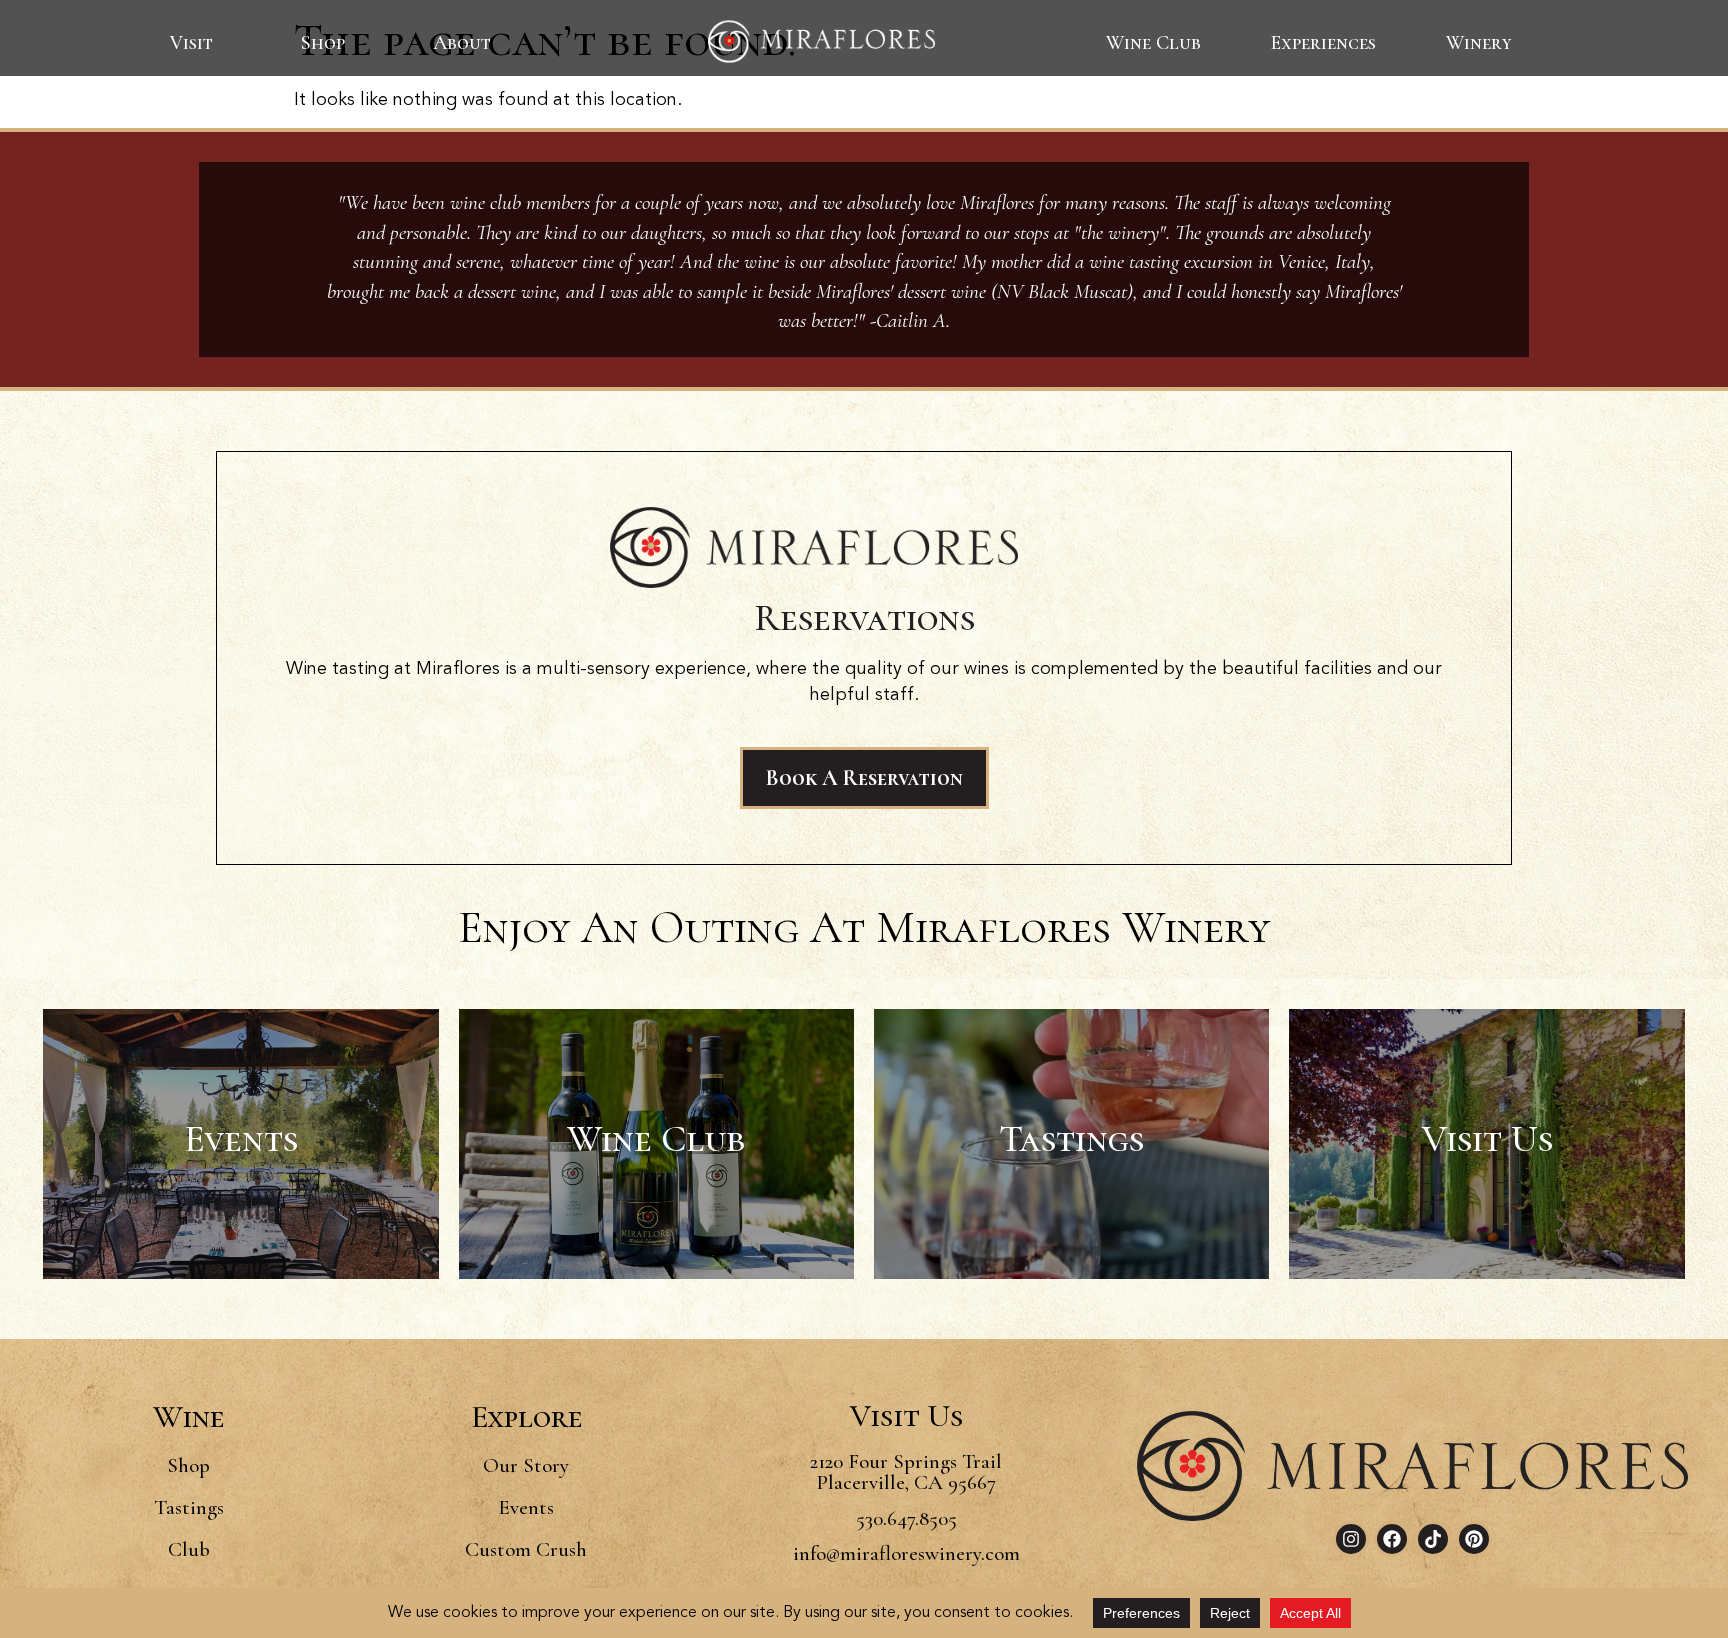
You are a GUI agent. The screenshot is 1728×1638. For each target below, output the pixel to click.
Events (526, 1507)
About (462, 43)
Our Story (526, 1465)
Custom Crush (526, 1549)
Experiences (1323, 43)
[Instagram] (1351, 1539)
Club (189, 1549)
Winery (1479, 43)
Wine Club (1153, 43)
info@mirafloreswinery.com (906, 1553)
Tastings (189, 1507)
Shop (323, 43)
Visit (191, 43)
